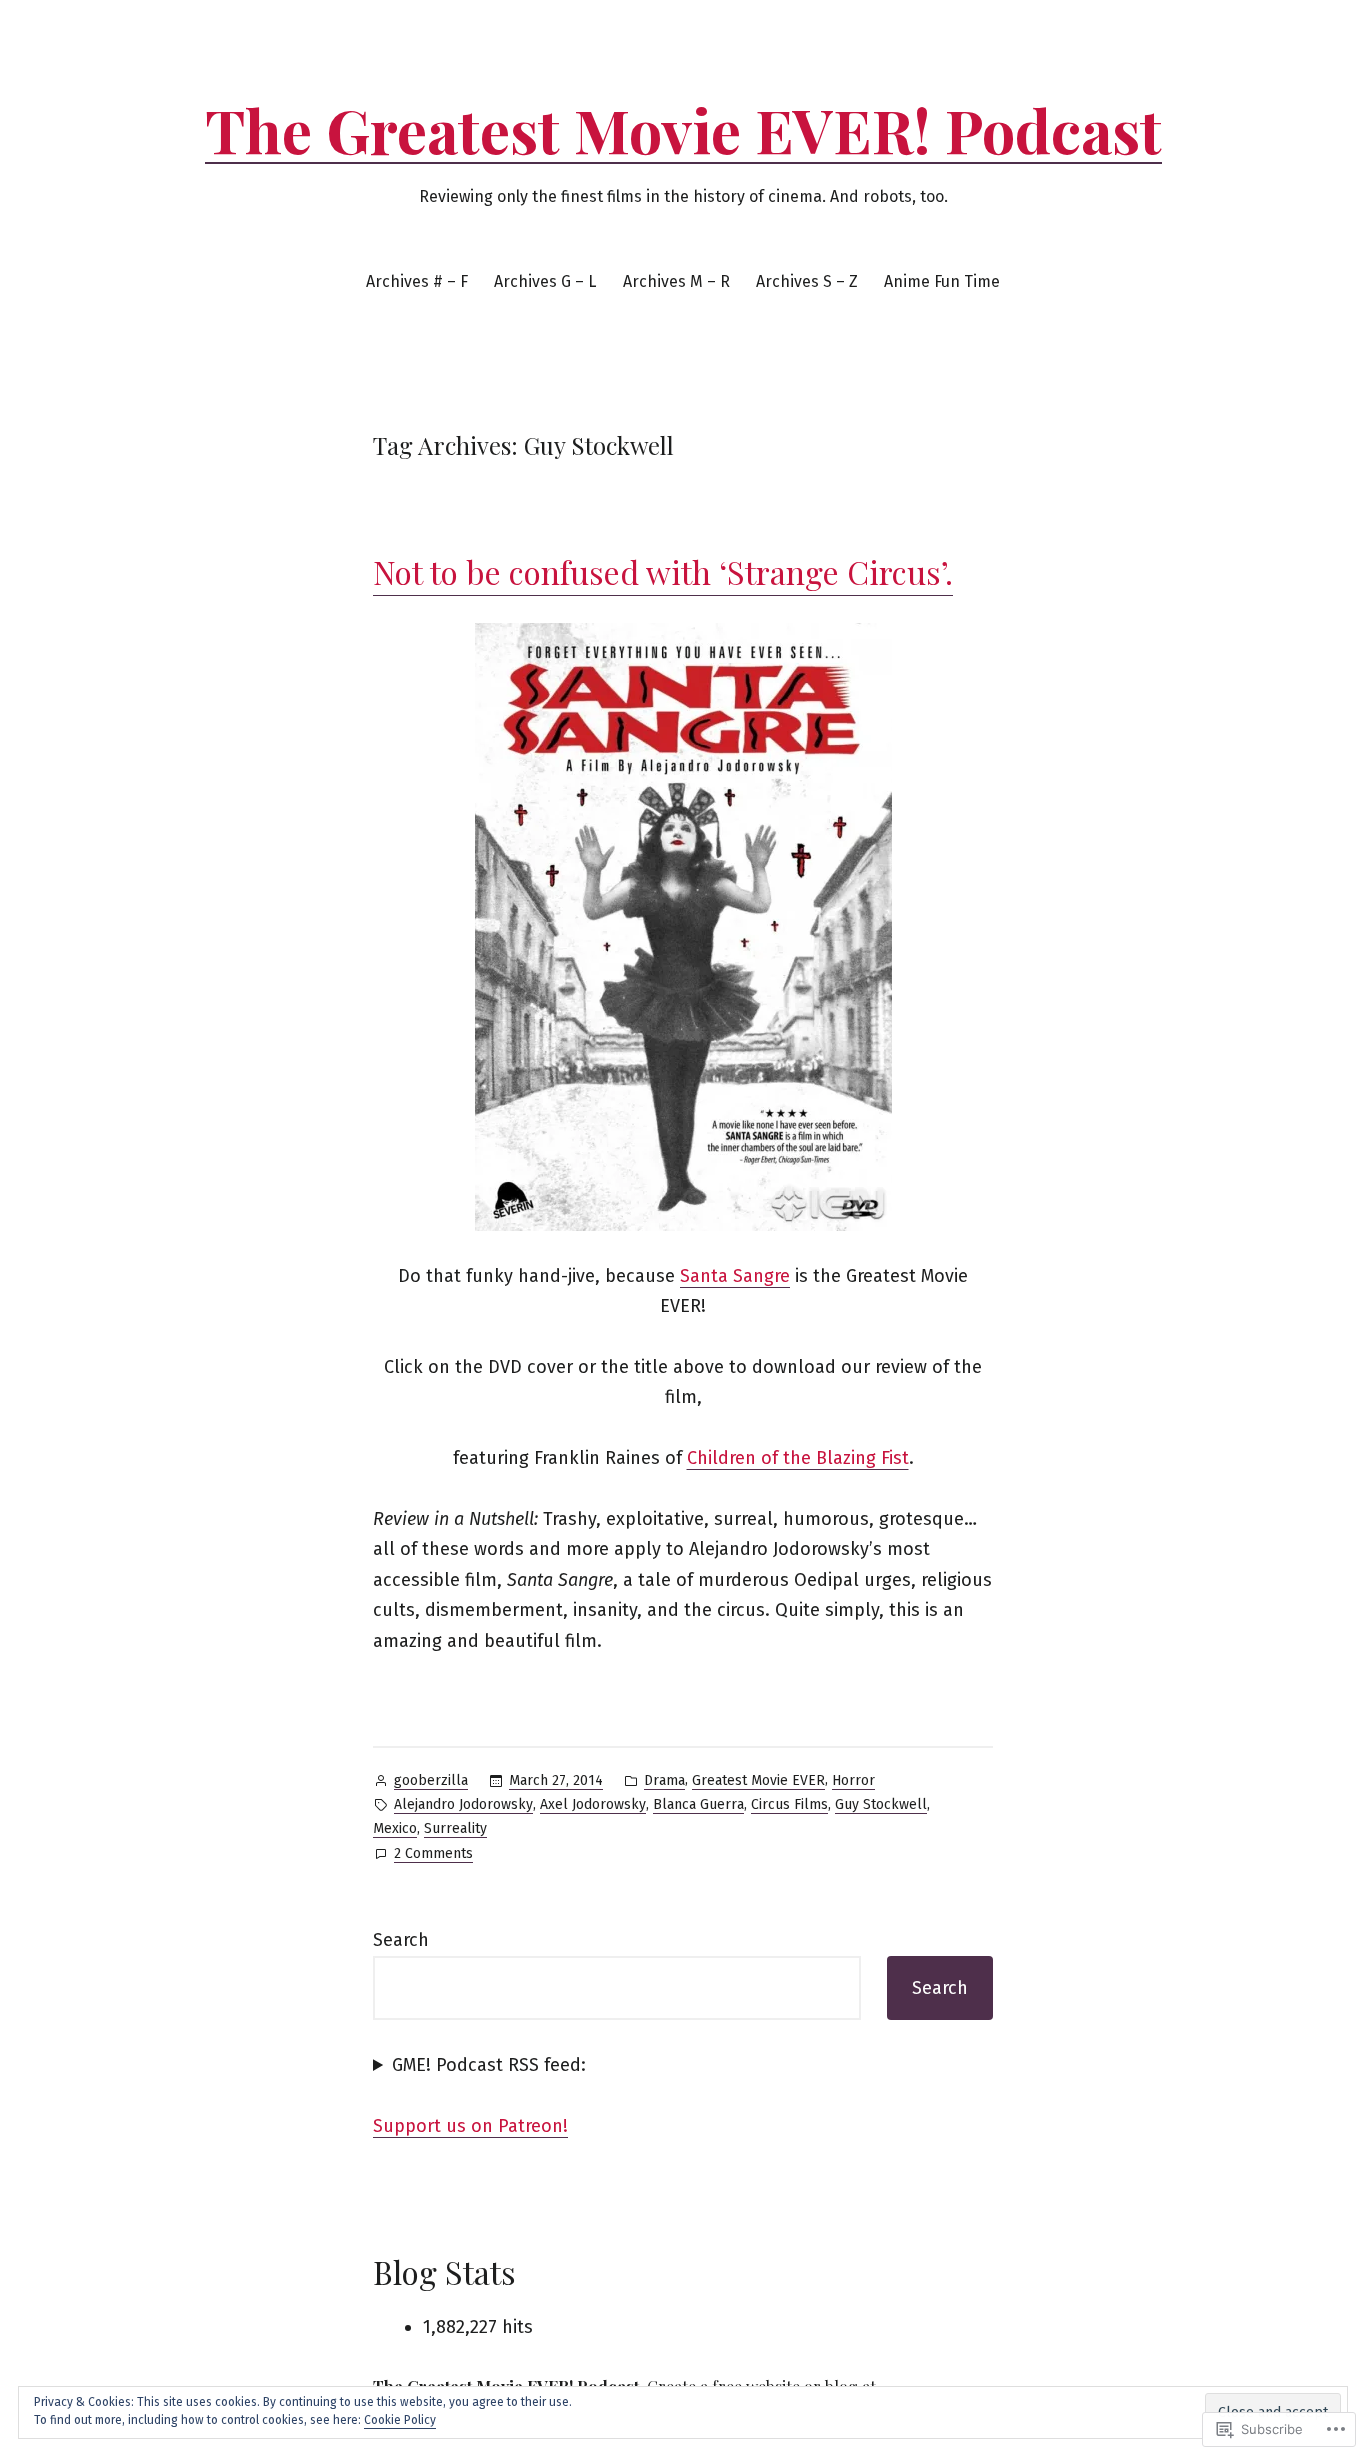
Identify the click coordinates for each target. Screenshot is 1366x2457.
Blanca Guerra (698, 1804)
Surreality (455, 1828)
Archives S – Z (807, 281)
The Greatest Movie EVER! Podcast (683, 129)
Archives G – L (545, 281)
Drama (664, 1780)
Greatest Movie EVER (758, 1780)
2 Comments (433, 1855)
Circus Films (789, 1804)
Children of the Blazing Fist (798, 1458)
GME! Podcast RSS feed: (489, 2065)
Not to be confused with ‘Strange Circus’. (663, 571)
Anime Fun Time (942, 281)
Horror (853, 1780)
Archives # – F (417, 281)
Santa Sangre (735, 1276)
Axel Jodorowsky (593, 1804)
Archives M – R (676, 281)
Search (401, 1940)
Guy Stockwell (881, 1804)
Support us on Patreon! (470, 2126)
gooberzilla (431, 1780)
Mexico (395, 1828)
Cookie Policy (400, 2420)
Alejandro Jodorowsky (463, 1804)
